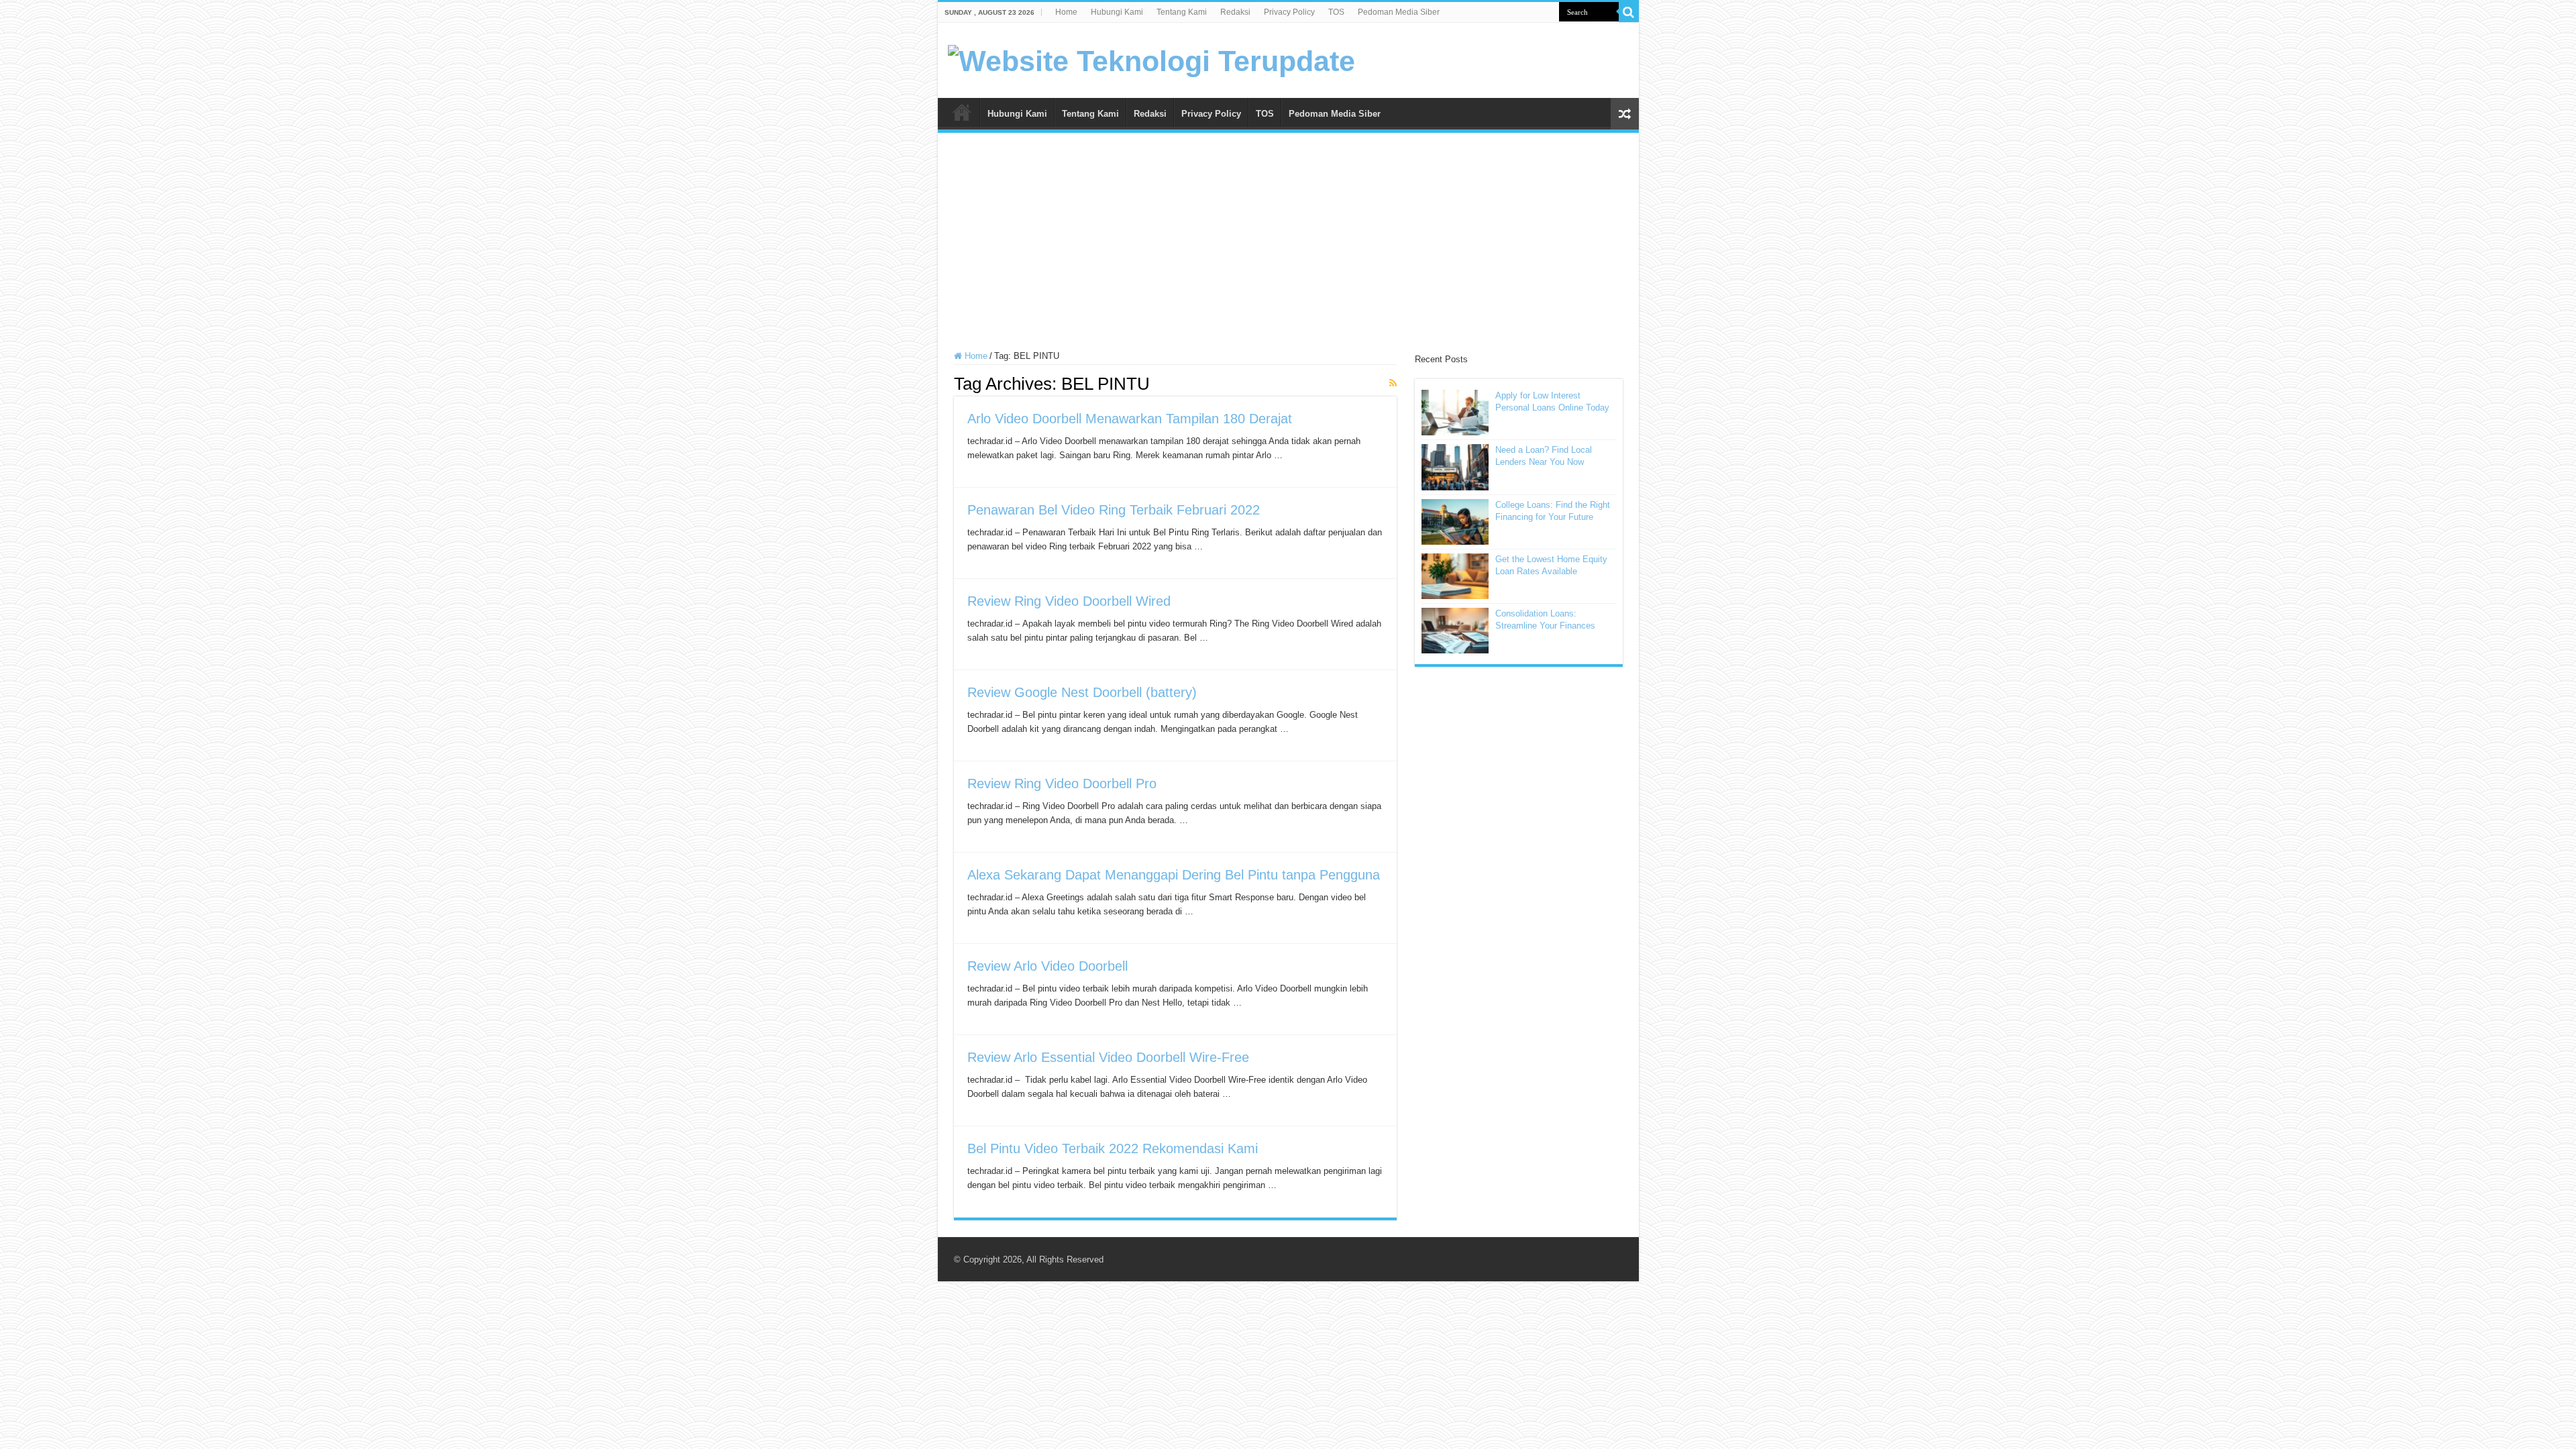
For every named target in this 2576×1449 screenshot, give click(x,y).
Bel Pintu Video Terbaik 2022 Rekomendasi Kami (1113, 1148)
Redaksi (1235, 12)
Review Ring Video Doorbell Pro (1062, 784)
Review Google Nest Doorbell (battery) (1082, 692)
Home (1066, 12)
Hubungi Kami (1117, 12)
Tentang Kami (1182, 12)
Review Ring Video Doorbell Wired (1069, 601)
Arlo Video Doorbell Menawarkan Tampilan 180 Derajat (1130, 419)
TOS (1336, 12)
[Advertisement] (1288, 244)
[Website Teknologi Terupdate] (1151, 59)
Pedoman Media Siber (1399, 12)
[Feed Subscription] (1393, 383)
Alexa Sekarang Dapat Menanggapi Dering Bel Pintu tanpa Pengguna (1174, 875)
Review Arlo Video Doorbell (1048, 966)
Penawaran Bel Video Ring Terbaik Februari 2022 (1114, 510)
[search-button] (1629, 12)
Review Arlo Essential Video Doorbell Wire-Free (1108, 1057)
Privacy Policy (1289, 12)
